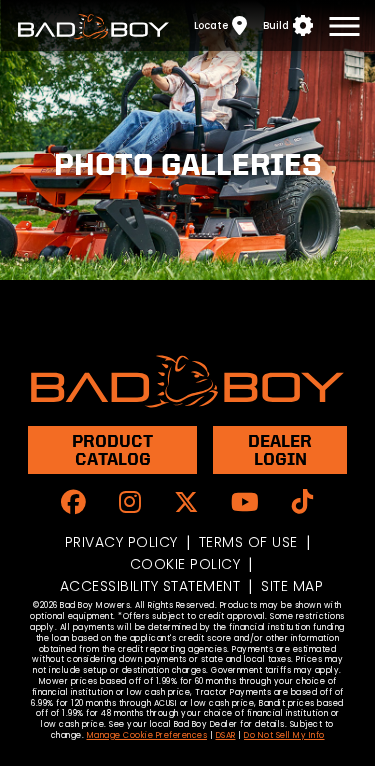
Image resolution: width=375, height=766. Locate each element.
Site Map (292, 586)
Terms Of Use (248, 542)
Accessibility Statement (150, 586)
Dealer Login (280, 449)
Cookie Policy (185, 564)
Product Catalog (112, 449)
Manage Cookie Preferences (147, 735)
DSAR (226, 735)
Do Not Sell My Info (284, 735)
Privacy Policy (121, 542)
